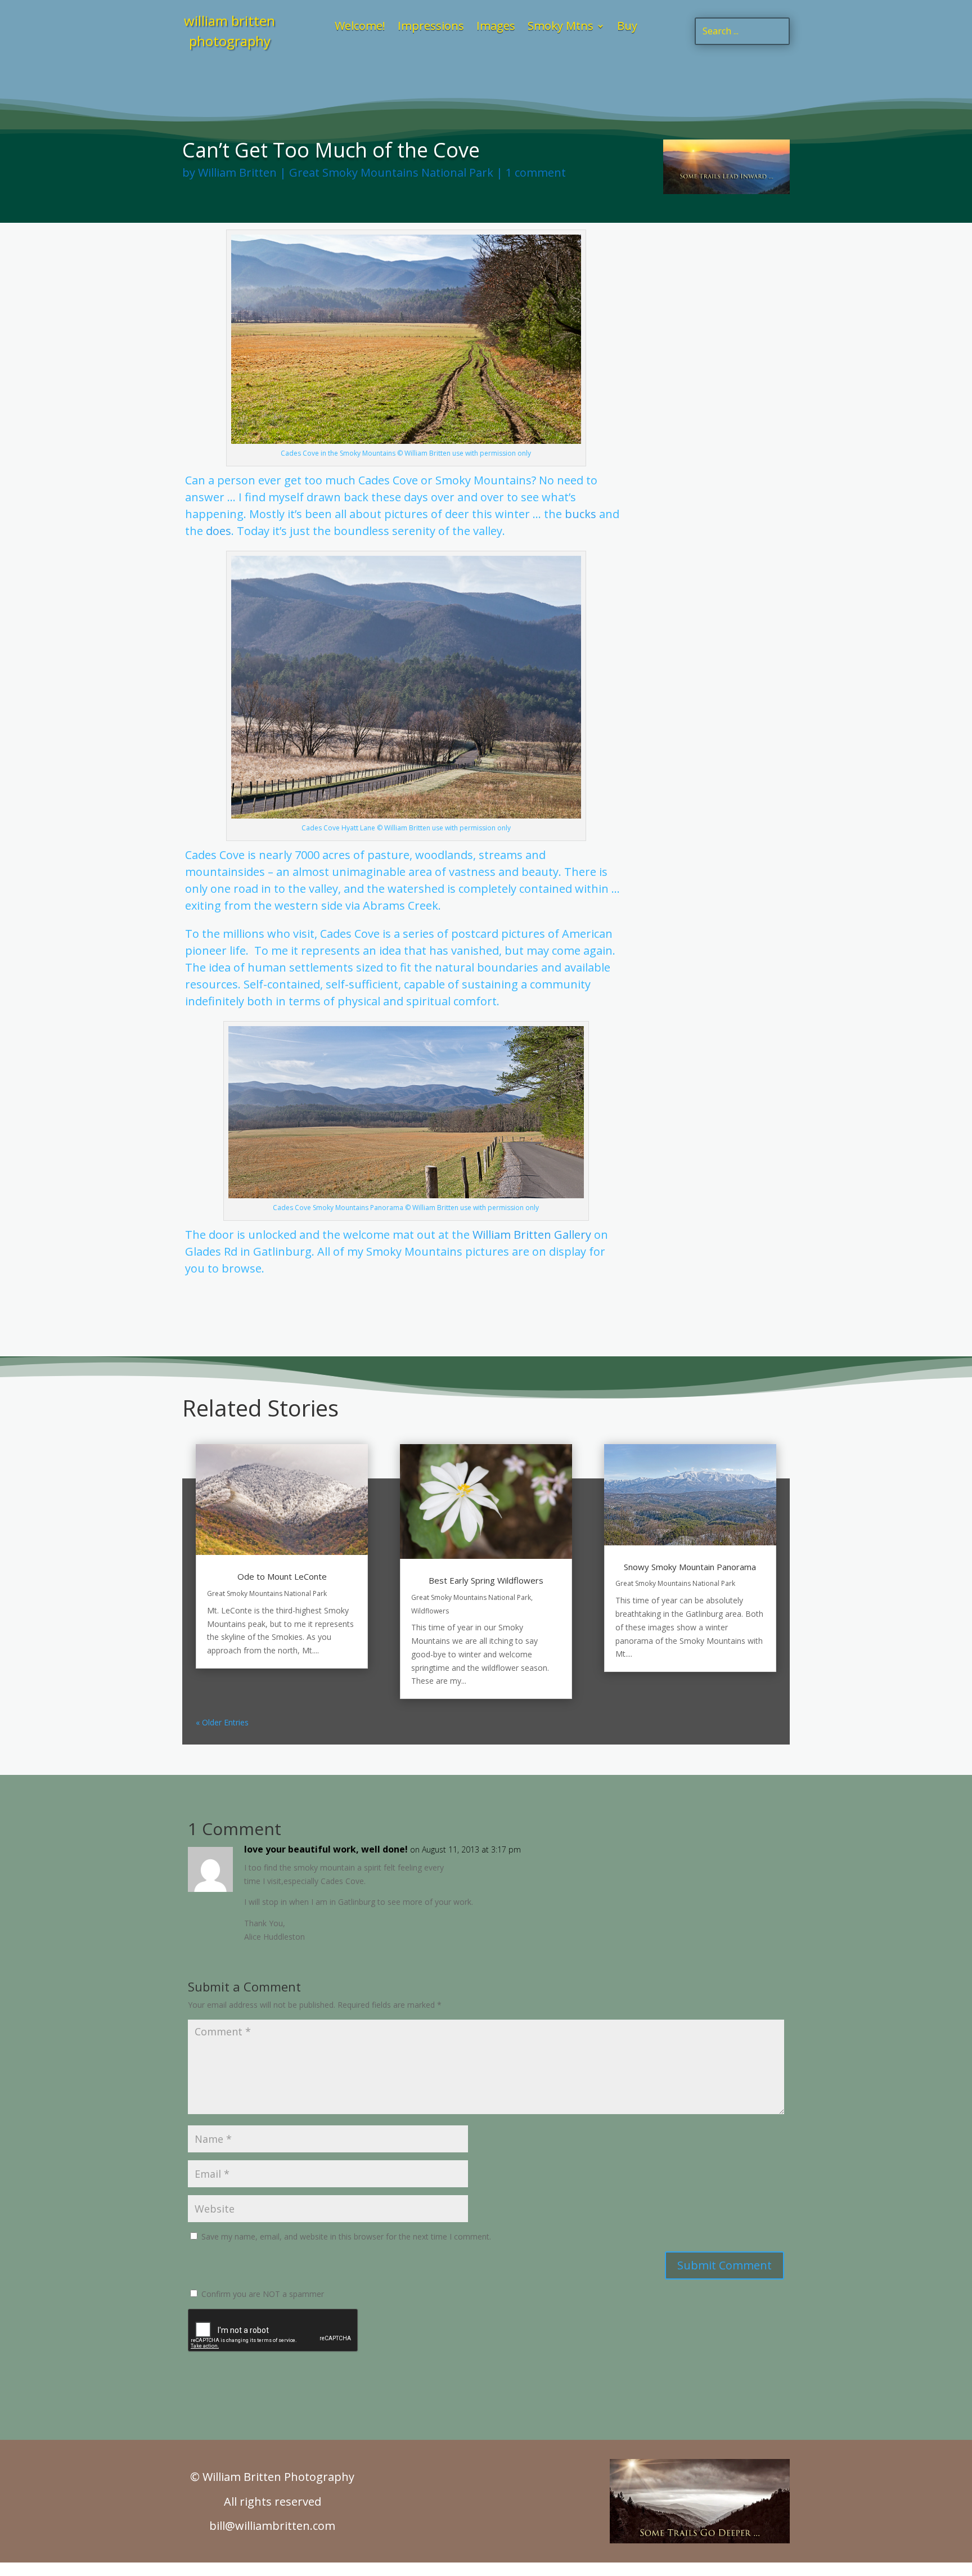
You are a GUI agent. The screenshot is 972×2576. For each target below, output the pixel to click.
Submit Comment (724, 2265)
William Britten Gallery (532, 1235)
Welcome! (360, 28)
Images (496, 28)
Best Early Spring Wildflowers (486, 1580)
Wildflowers (430, 1611)
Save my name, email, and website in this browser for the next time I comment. (346, 2236)
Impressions (431, 28)
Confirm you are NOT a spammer (262, 2294)
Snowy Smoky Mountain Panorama (690, 1567)
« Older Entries (222, 1722)
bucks (580, 514)
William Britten (237, 172)
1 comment (536, 172)
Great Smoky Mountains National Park (391, 172)
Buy (627, 28)
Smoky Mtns (561, 28)
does (219, 531)
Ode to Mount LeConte (282, 1576)
